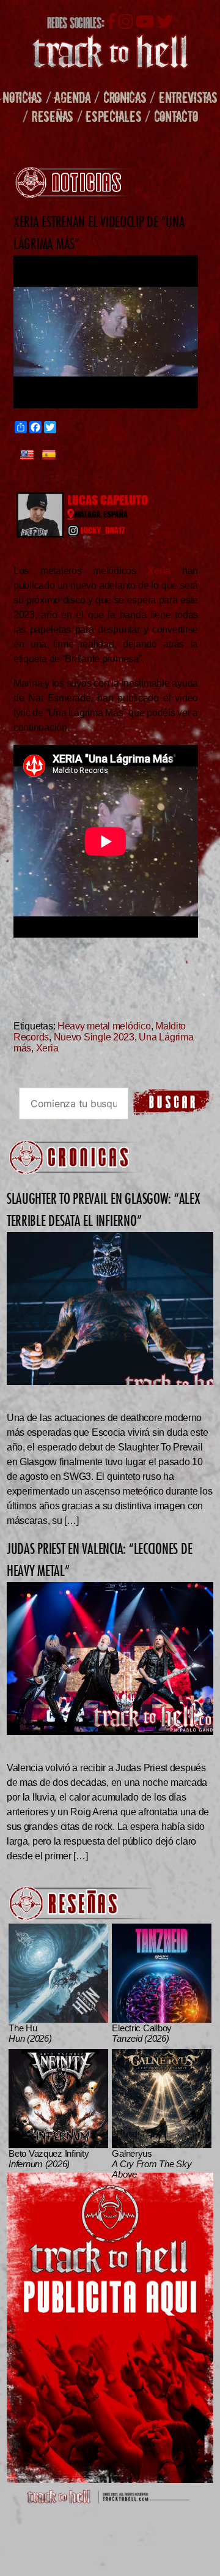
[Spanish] (49, 455)
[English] (27, 455)
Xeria (47, 1048)
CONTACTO (176, 116)
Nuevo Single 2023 (94, 1037)
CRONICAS (125, 97)
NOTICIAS (22, 97)
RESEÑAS (53, 116)
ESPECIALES (113, 116)
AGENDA (72, 97)
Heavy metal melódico (104, 1026)
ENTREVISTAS (188, 97)
